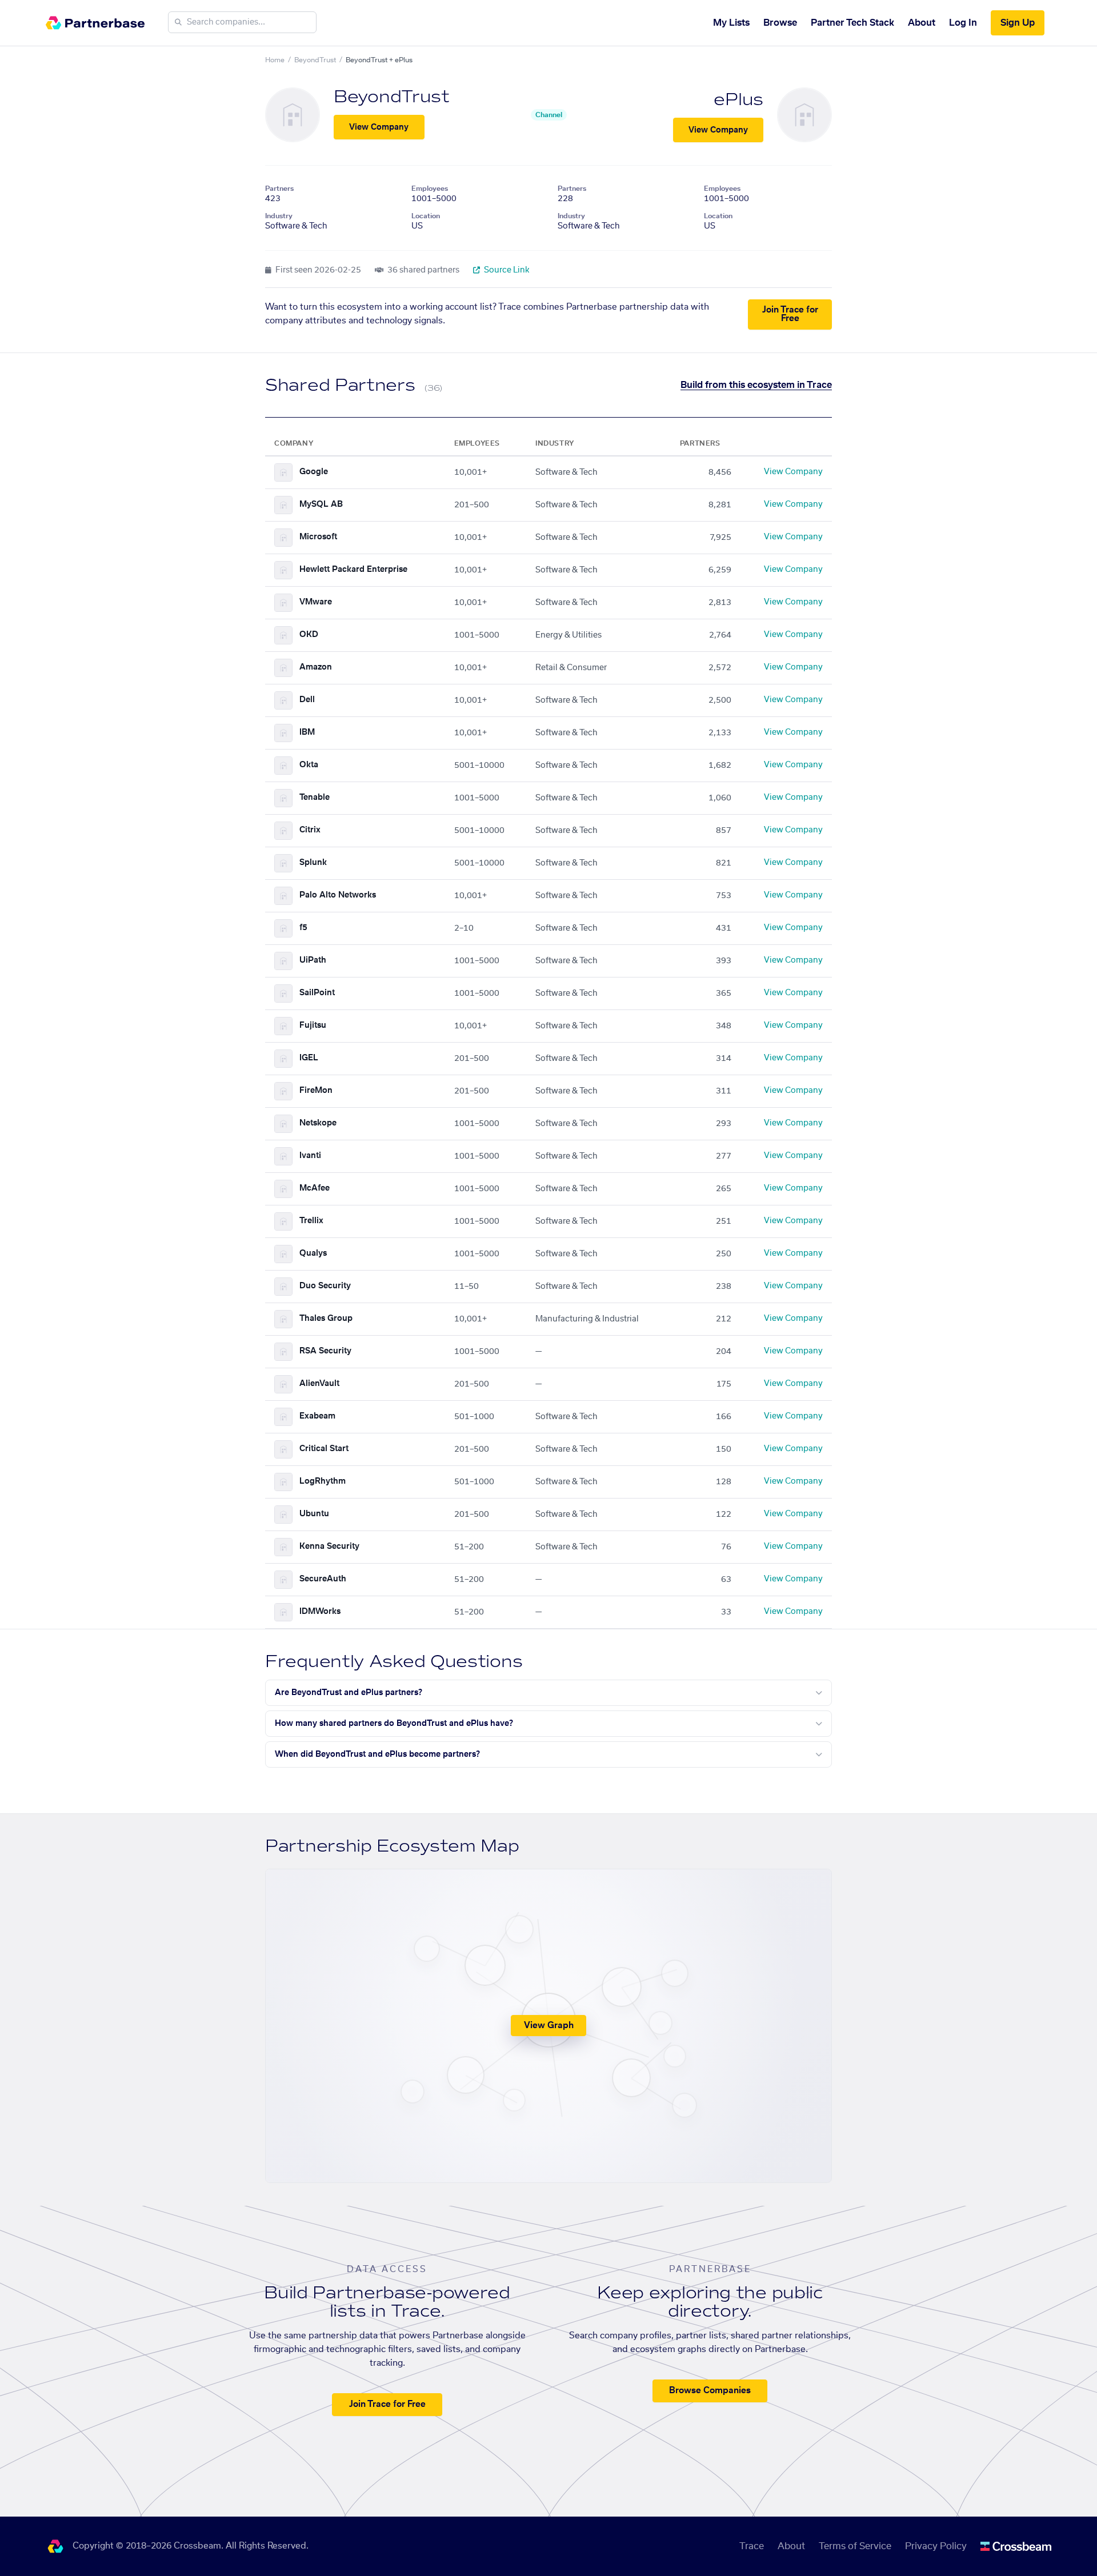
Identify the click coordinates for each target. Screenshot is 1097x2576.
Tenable (315, 798)
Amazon (316, 667)
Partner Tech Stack (852, 23)
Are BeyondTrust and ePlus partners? (349, 1693)
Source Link (506, 270)
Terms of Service (855, 2546)
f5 (303, 928)
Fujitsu (313, 1025)
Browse (780, 23)
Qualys (313, 1253)
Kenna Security (329, 1547)
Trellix (311, 1221)
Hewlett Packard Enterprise (353, 570)
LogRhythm (323, 1481)
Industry (279, 216)
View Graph (549, 2026)
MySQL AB (321, 504)
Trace (752, 2546)
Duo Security (325, 1286)
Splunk (313, 863)
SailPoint (317, 993)
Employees (430, 189)
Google (314, 472)
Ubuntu (314, 1514)
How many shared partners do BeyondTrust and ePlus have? (394, 1724)
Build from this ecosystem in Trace (756, 385)
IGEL (309, 1058)
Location (426, 216)
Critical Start (324, 1449)
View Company (379, 127)
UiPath (313, 960)
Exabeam (317, 1416)
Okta (309, 765)
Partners (279, 189)
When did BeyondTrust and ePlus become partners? (377, 1754)
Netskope (318, 1123)
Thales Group (326, 1319)
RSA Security (325, 1351)
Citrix (310, 830)
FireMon (316, 1091)
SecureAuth (323, 1579)
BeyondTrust (315, 60)
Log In (963, 23)
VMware (316, 602)
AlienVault (319, 1384)
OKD (309, 635)
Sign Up (1018, 23)
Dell (307, 700)
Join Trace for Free (790, 314)
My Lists (731, 23)
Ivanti (310, 1156)
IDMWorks (320, 1612)
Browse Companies (710, 2391)
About (922, 23)
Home (275, 60)
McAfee (315, 1188)
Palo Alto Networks (338, 895)
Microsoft (318, 537)
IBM (307, 732)
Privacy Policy (936, 2546)
